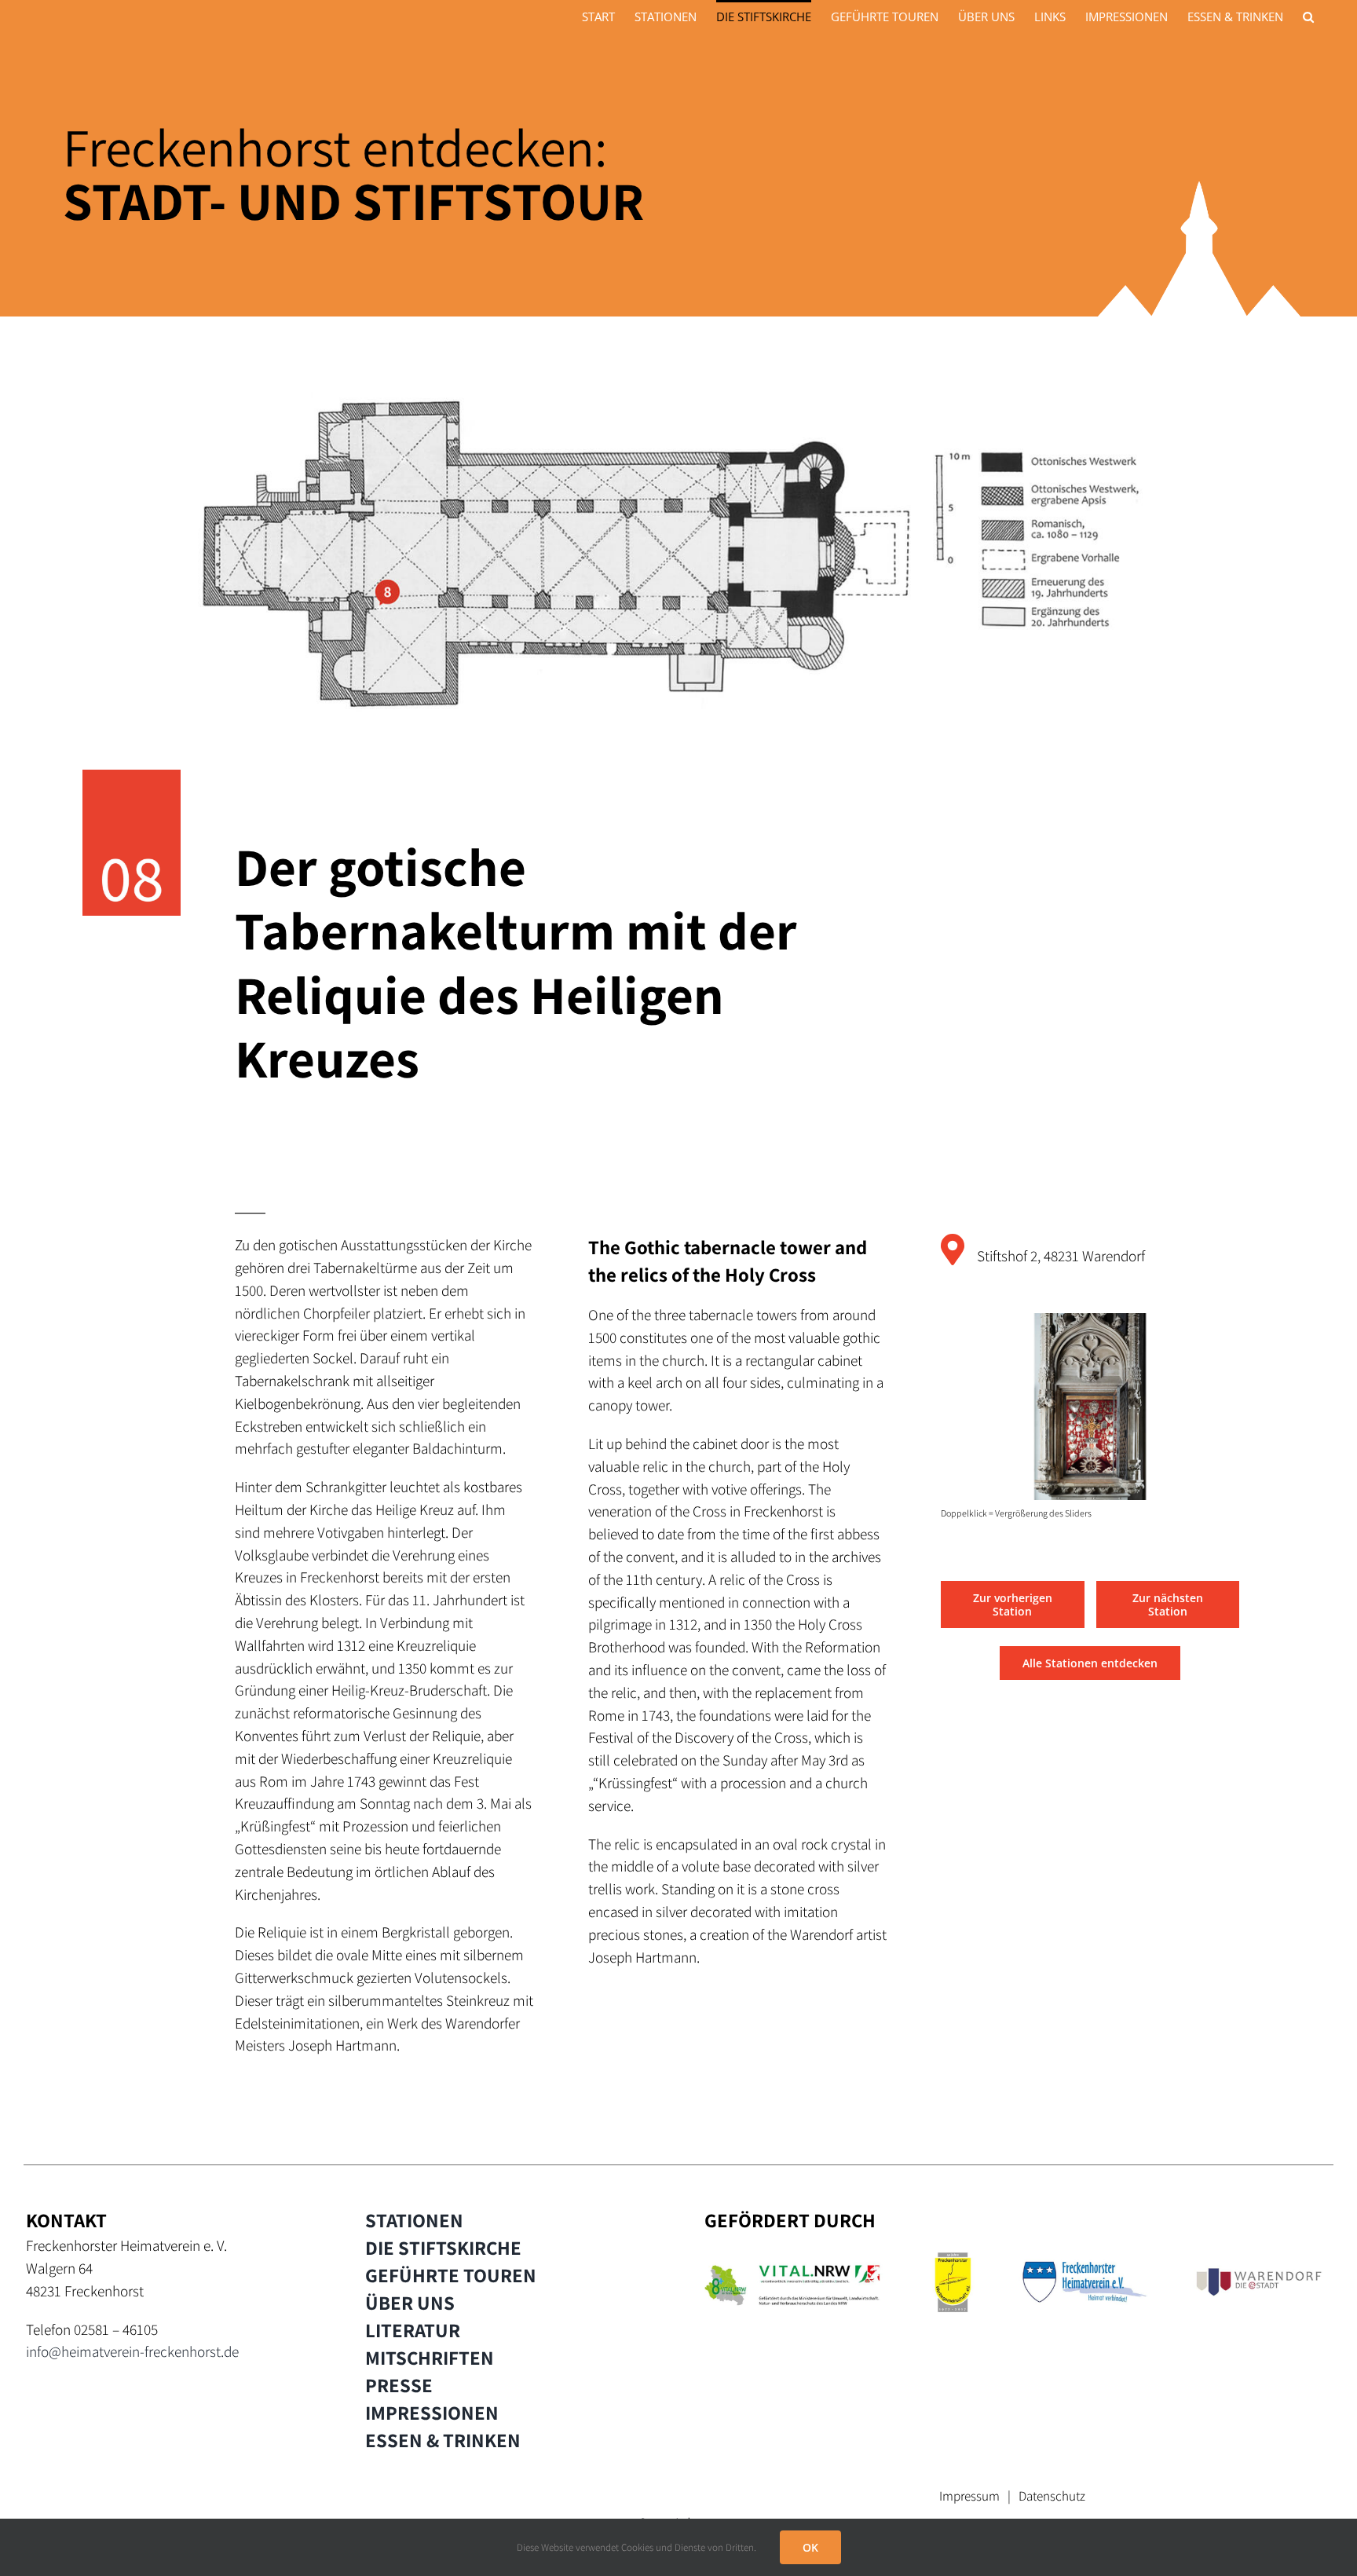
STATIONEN (414, 2220)
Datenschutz (1052, 2496)
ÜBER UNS (410, 2303)
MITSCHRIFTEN (430, 2358)
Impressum (969, 2496)
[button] (1308, 16)
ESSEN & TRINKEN (443, 2440)
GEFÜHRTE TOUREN (451, 2275)
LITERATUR (413, 2330)
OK (810, 2547)
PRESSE (399, 2385)
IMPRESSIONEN (432, 2413)
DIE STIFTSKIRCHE (443, 2248)
